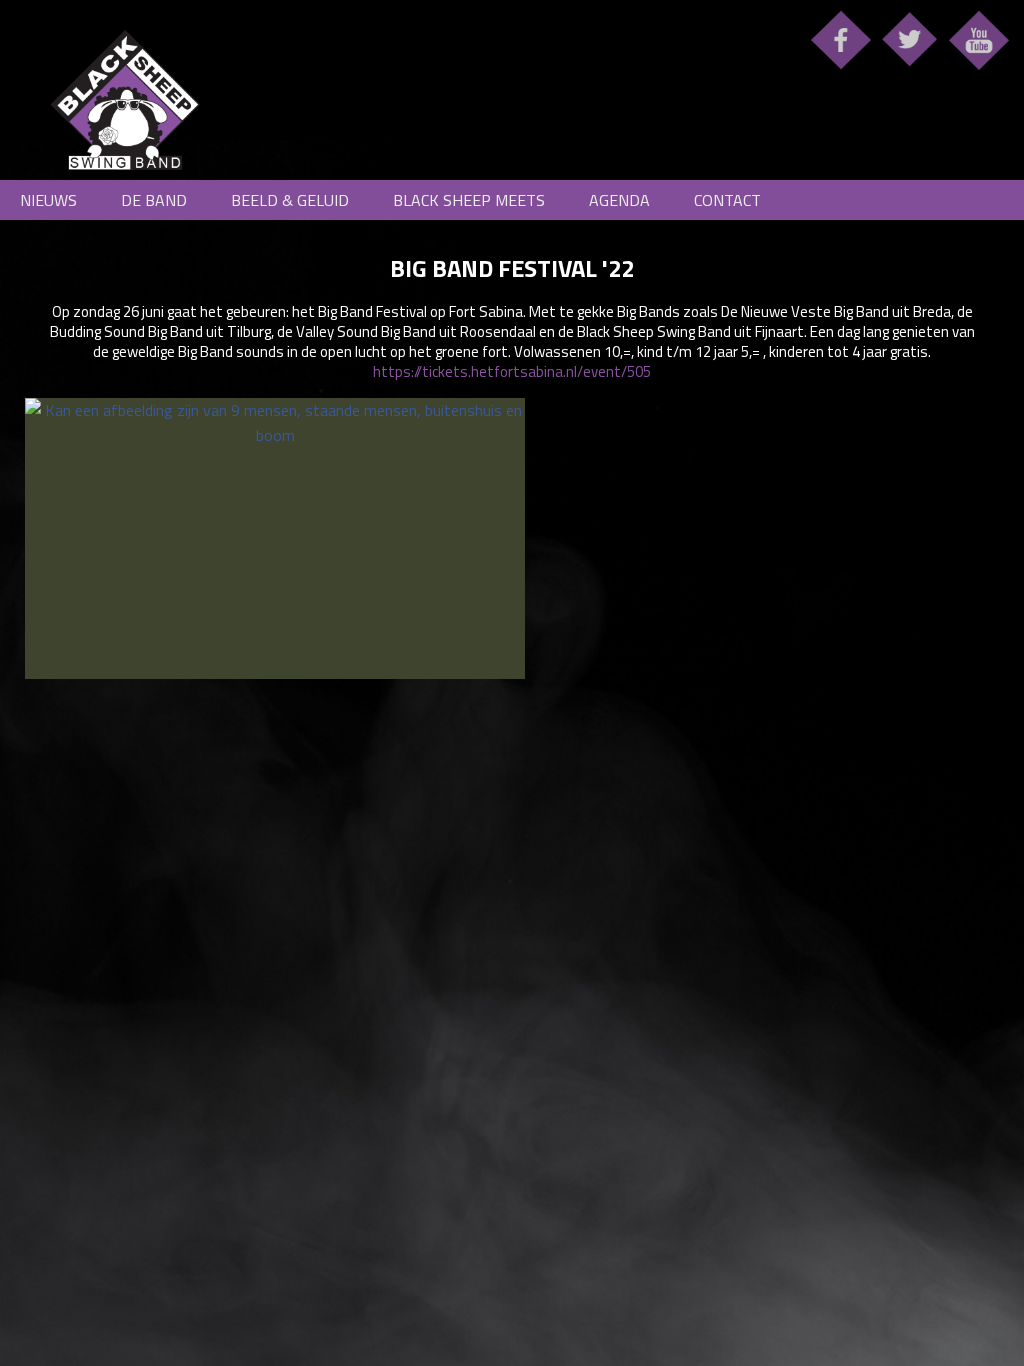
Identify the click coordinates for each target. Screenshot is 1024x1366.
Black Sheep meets (469, 200)
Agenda (619, 200)
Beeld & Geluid (290, 200)
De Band (154, 200)
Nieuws (48, 200)
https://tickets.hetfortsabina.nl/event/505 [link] (512, 371)
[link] (512, 538)
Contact (727, 200)
